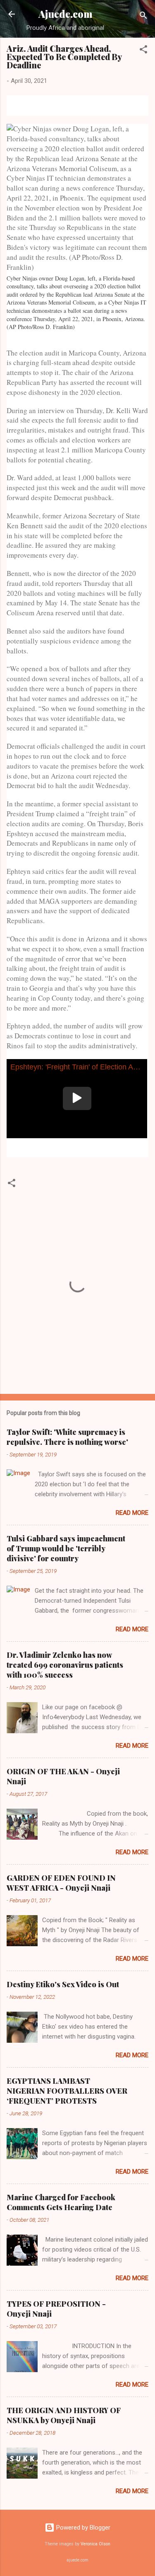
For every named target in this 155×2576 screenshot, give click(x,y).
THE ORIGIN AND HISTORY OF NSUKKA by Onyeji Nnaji (64, 2415)
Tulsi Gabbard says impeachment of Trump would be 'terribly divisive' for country (66, 1548)
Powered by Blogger (82, 2528)
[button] (143, 51)
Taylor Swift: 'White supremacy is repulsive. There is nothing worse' (67, 1437)
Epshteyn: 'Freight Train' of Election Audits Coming (79, 1067)
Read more (132, 1513)
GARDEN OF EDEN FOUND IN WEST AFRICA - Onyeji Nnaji (61, 1883)
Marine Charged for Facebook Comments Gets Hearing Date (61, 2202)
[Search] (143, 17)
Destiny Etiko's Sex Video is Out (63, 1984)
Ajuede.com (66, 14)
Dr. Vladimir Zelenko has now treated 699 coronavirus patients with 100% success (65, 1665)
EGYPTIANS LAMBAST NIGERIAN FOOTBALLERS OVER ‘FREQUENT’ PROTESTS (67, 2091)
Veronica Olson (95, 2544)
